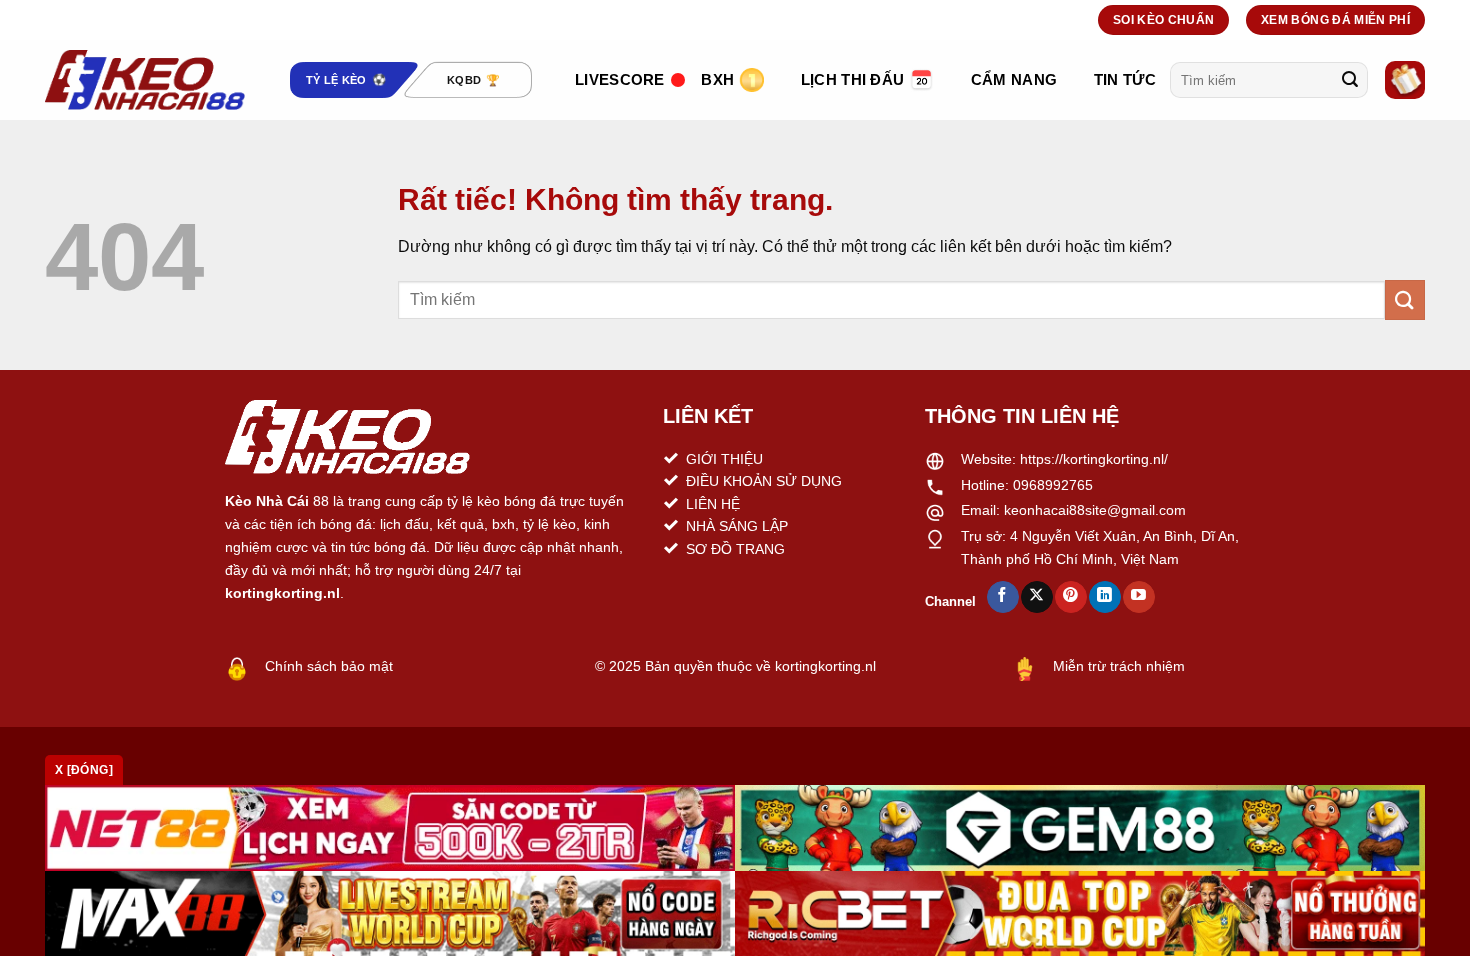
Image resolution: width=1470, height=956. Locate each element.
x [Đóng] (84, 770)
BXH (717, 79)
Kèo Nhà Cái (267, 501)
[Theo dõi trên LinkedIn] (1104, 597)
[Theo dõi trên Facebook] (1002, 597)
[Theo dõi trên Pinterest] (1070, 597)
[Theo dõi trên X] (1036, 597)
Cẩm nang (1014, 79)
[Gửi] (1350, 80)
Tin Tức (1125, 79)
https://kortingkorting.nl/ (1094, 459)
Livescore (620, 79)
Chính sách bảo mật (329, 666)
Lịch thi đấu (853, 79)
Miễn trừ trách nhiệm (1119, 666)
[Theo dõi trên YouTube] (1138, 597)
